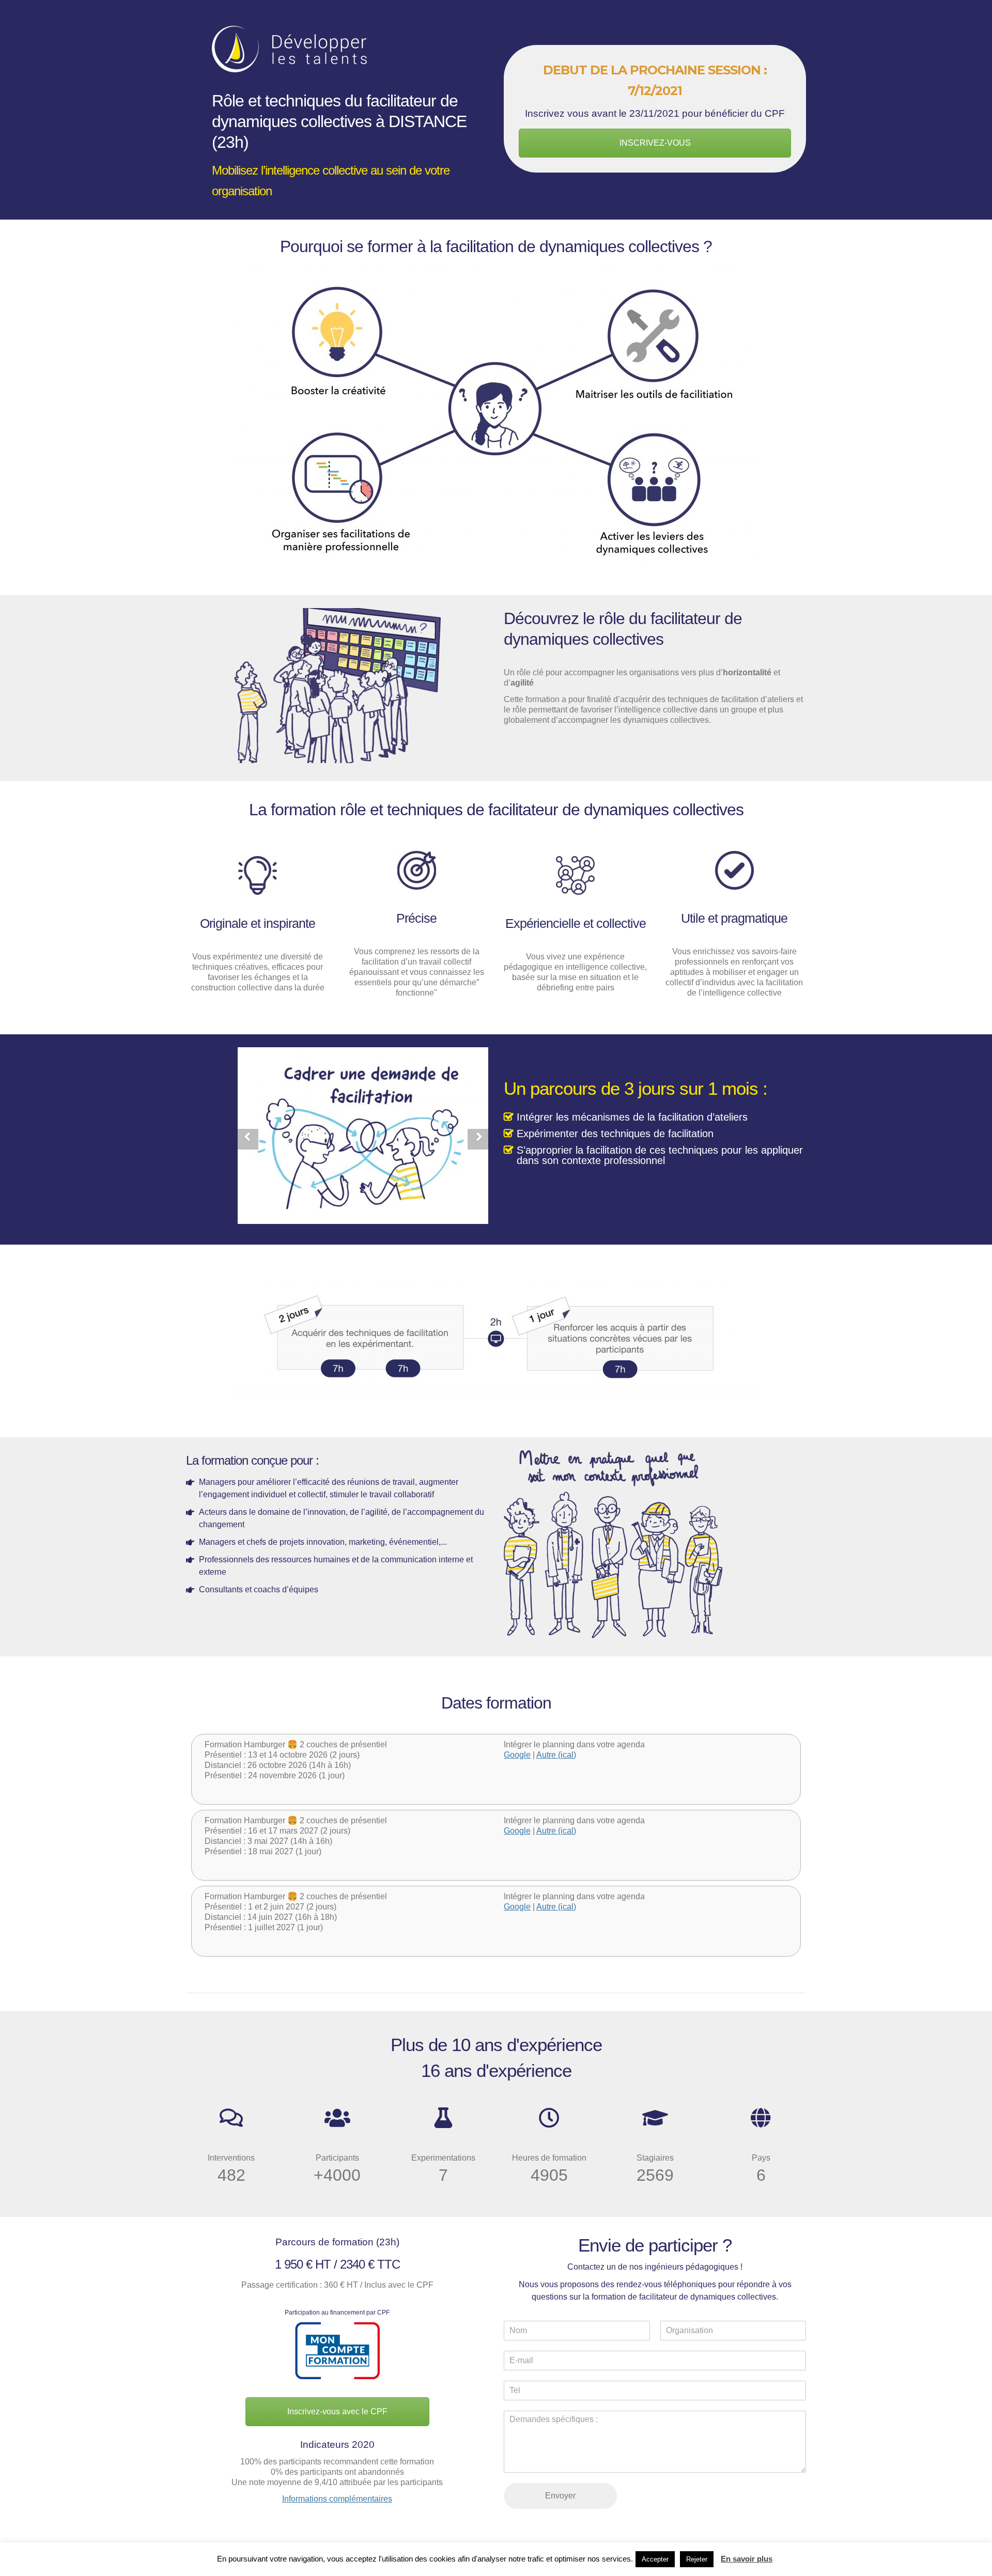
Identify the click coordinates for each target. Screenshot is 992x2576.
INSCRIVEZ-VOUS (655, 143)
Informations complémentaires (337, 2499)
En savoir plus (747, 2559)
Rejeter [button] (697, 2559)
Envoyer (560, 2496)
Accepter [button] (655, 2559)
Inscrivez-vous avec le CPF (337, 2411)
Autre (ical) (556, 1755)
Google (517, 1755)
